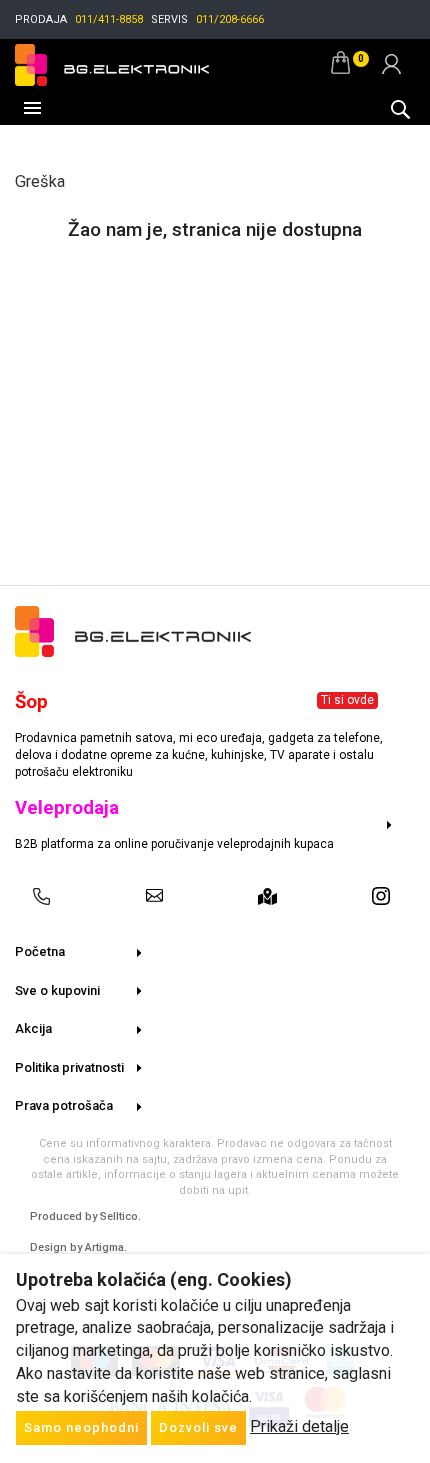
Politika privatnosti (69, 1067)
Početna (40, 951)
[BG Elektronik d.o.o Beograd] (112, 62)
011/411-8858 (109, 19)
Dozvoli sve (198, 1427)
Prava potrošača (64, 1105)
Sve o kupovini (57, 990)
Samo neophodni (81, 1427)
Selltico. (120, 1216)
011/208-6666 (230, 19)
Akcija (33, 1028)
